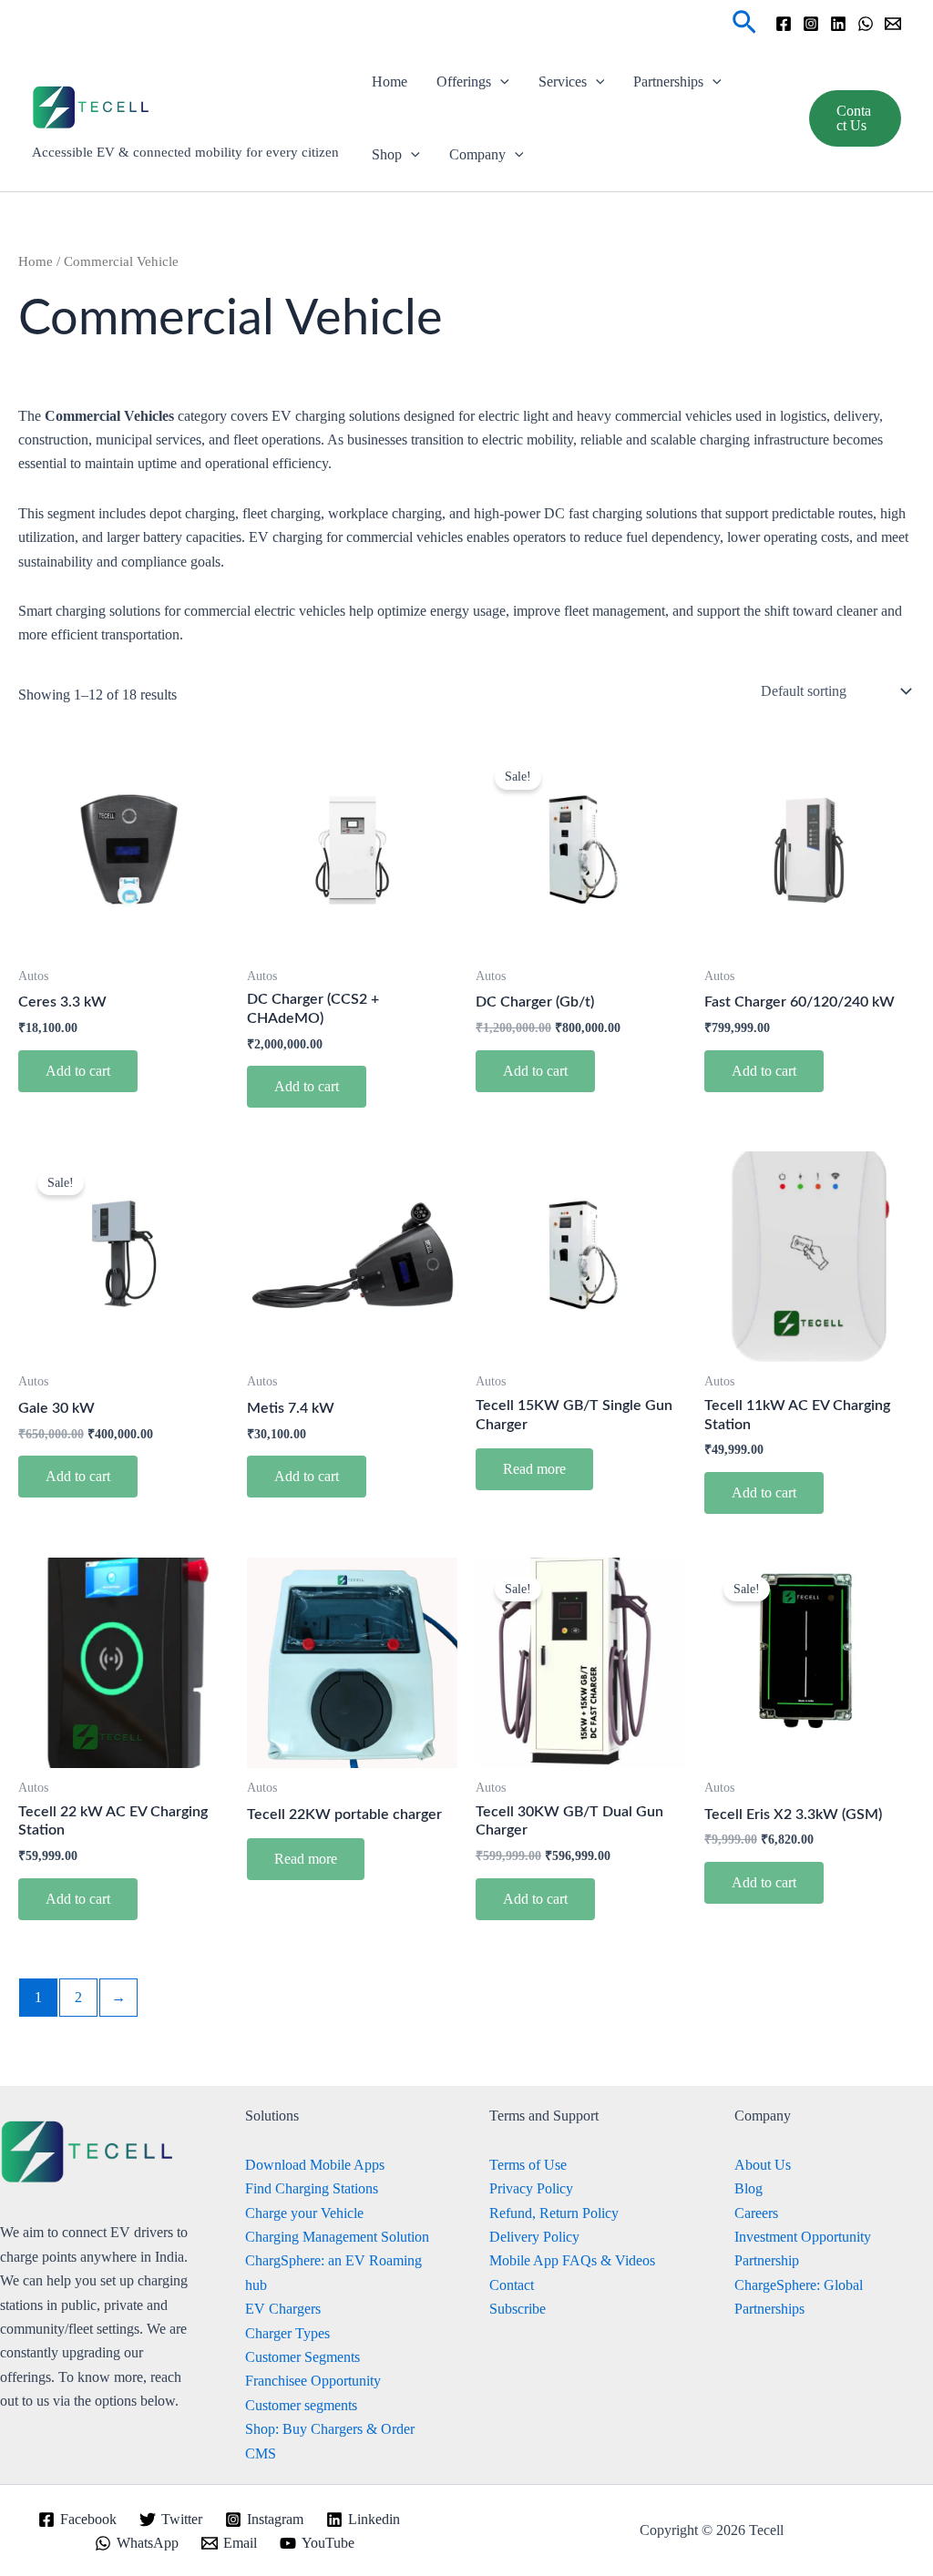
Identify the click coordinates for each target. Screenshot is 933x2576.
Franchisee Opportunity (313, 2381)
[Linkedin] (838, 24)
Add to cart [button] (78, 1071)
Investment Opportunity (803, 2237)
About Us (763, 2165)
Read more (534, 1469)
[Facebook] (784, 24)
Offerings (464, 82)
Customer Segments (302, 2357)
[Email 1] (893, 24)
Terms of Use (528, 2165)
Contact (512, 2285)
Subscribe (518, 2309)
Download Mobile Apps (315, 2165)
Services (563, 82)
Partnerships (668, 82)
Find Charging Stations (312, 2188)
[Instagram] (811, 24)
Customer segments (301, 2405)
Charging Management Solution (337, 2237)
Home (390, 82)
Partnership (767, 2260)
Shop (387, 154)
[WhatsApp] (866, 24)
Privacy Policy (531, 2188)
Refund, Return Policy (554, 2213)
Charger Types (287, 2333)
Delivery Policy (534, 2237)
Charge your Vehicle (304, 2213)
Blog (748, 2188)
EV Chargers (283, 2309)
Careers (756, 2213)
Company (477, 154)
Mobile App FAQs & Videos (572, 2260)
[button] (744, 23)
